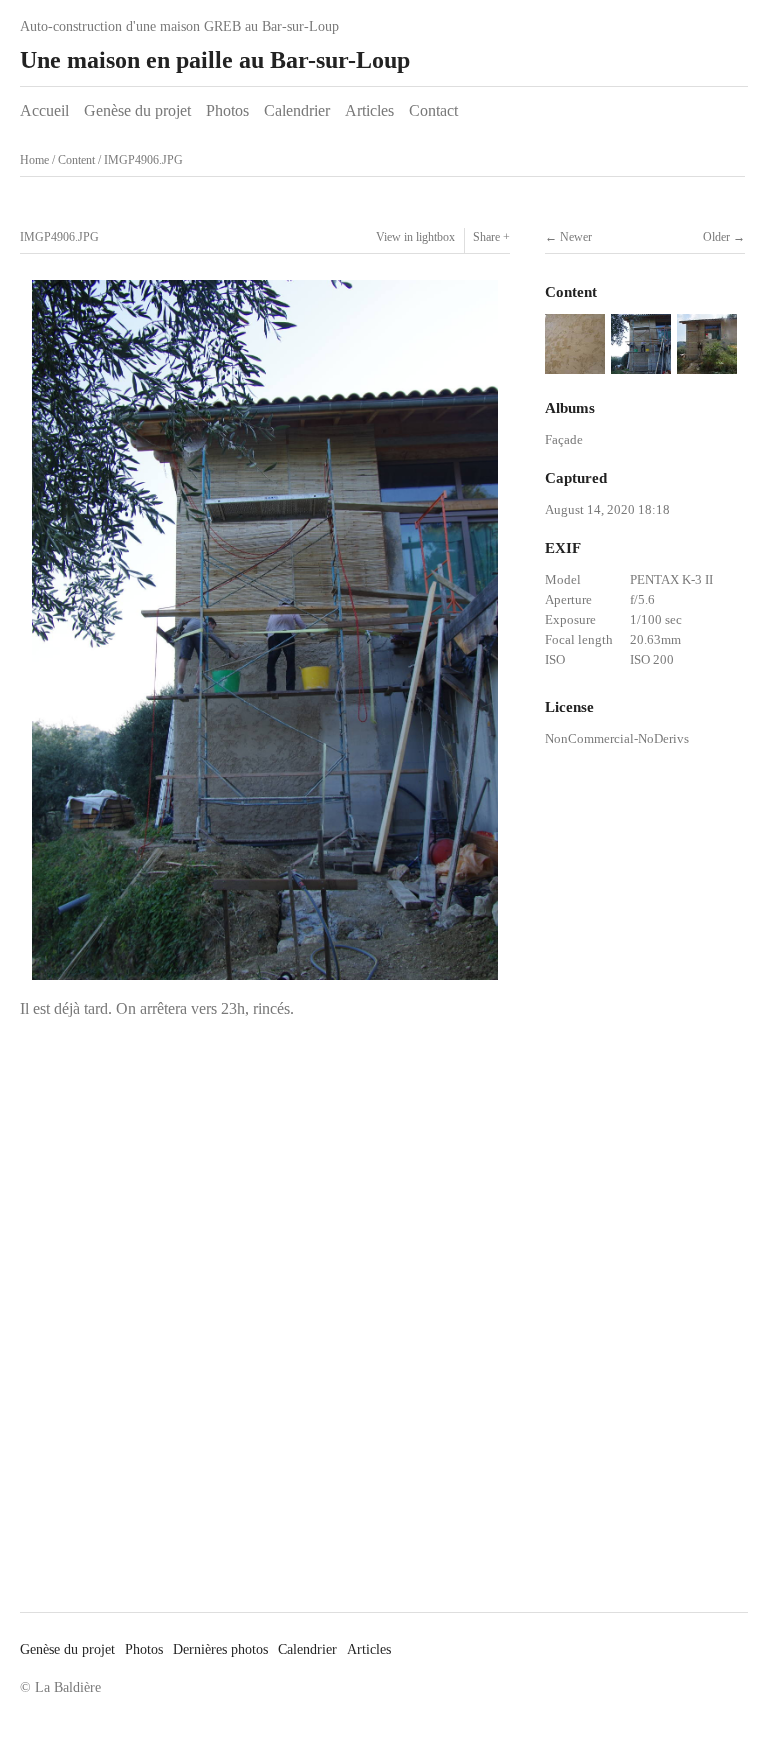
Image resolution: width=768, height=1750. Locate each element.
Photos (227, 110)
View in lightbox (415, 237)
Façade (564, 440)
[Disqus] (265, 1329)
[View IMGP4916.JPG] (575, 364)
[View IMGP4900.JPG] (707, 364)
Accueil (44, 110)
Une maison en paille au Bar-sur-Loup (215, 60)
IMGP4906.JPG (143, 160)
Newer (576, 237)
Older (716, 237)
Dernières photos (220, 1649)
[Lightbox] (265, 982)
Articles (369, 110)
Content (76, 160)
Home (34, 160)
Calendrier (297, 110)
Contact (433, 110)
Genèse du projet (137, 110)
